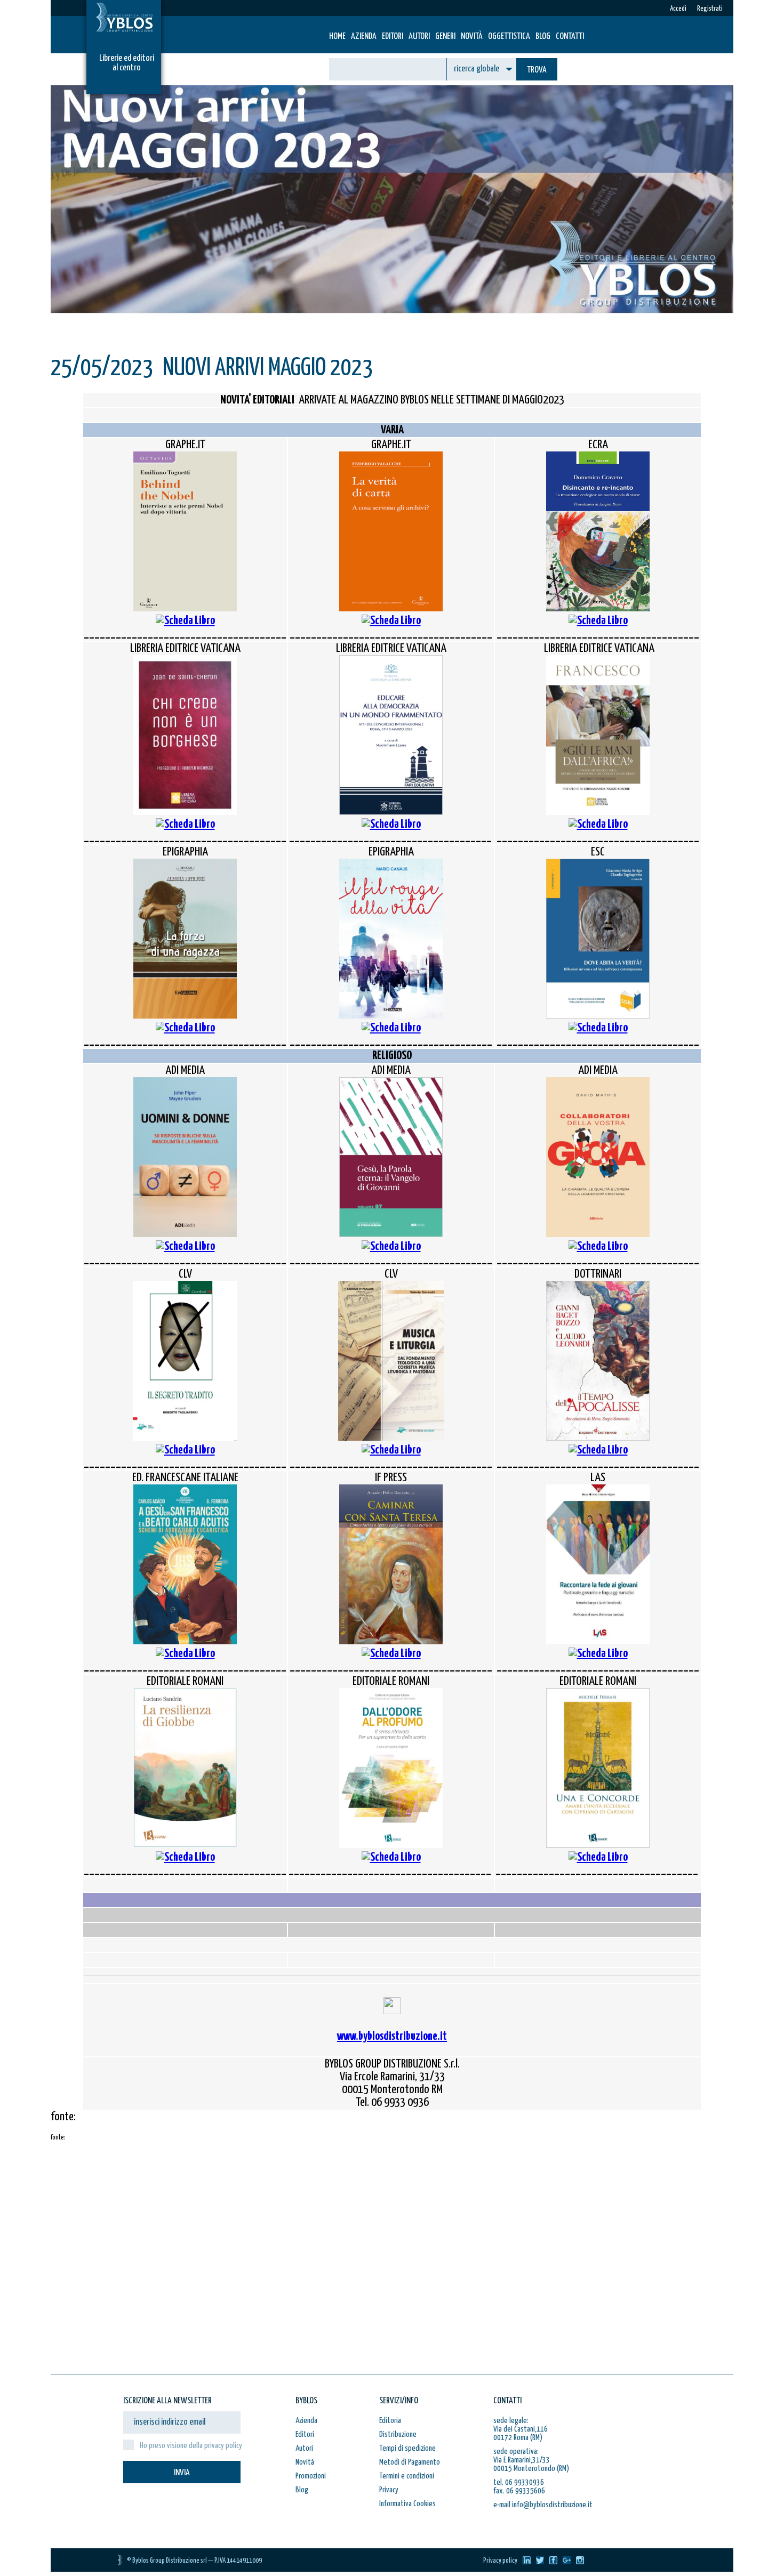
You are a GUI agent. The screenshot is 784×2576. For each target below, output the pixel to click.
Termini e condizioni (407, 2476)
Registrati (710, 9)
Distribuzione (398, 2434)
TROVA (537, 70)
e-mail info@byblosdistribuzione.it (543, 2505)
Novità (472, 37)
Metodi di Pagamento (410, 2462)
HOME (337, 37)
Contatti (570, 37)
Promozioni (311, 2476)
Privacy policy (500, 2561)
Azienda (364, 37)
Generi (445, 37)
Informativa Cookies (407, 2504)
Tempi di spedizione (407, 2448)
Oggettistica (509, 37)
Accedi (678, 9)
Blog (543, 37)
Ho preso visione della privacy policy (191, 2446)
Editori (393, 37)
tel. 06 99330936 (519, 2482)
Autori (419, 37)
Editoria (390, 2421)
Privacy (389, 2490)
